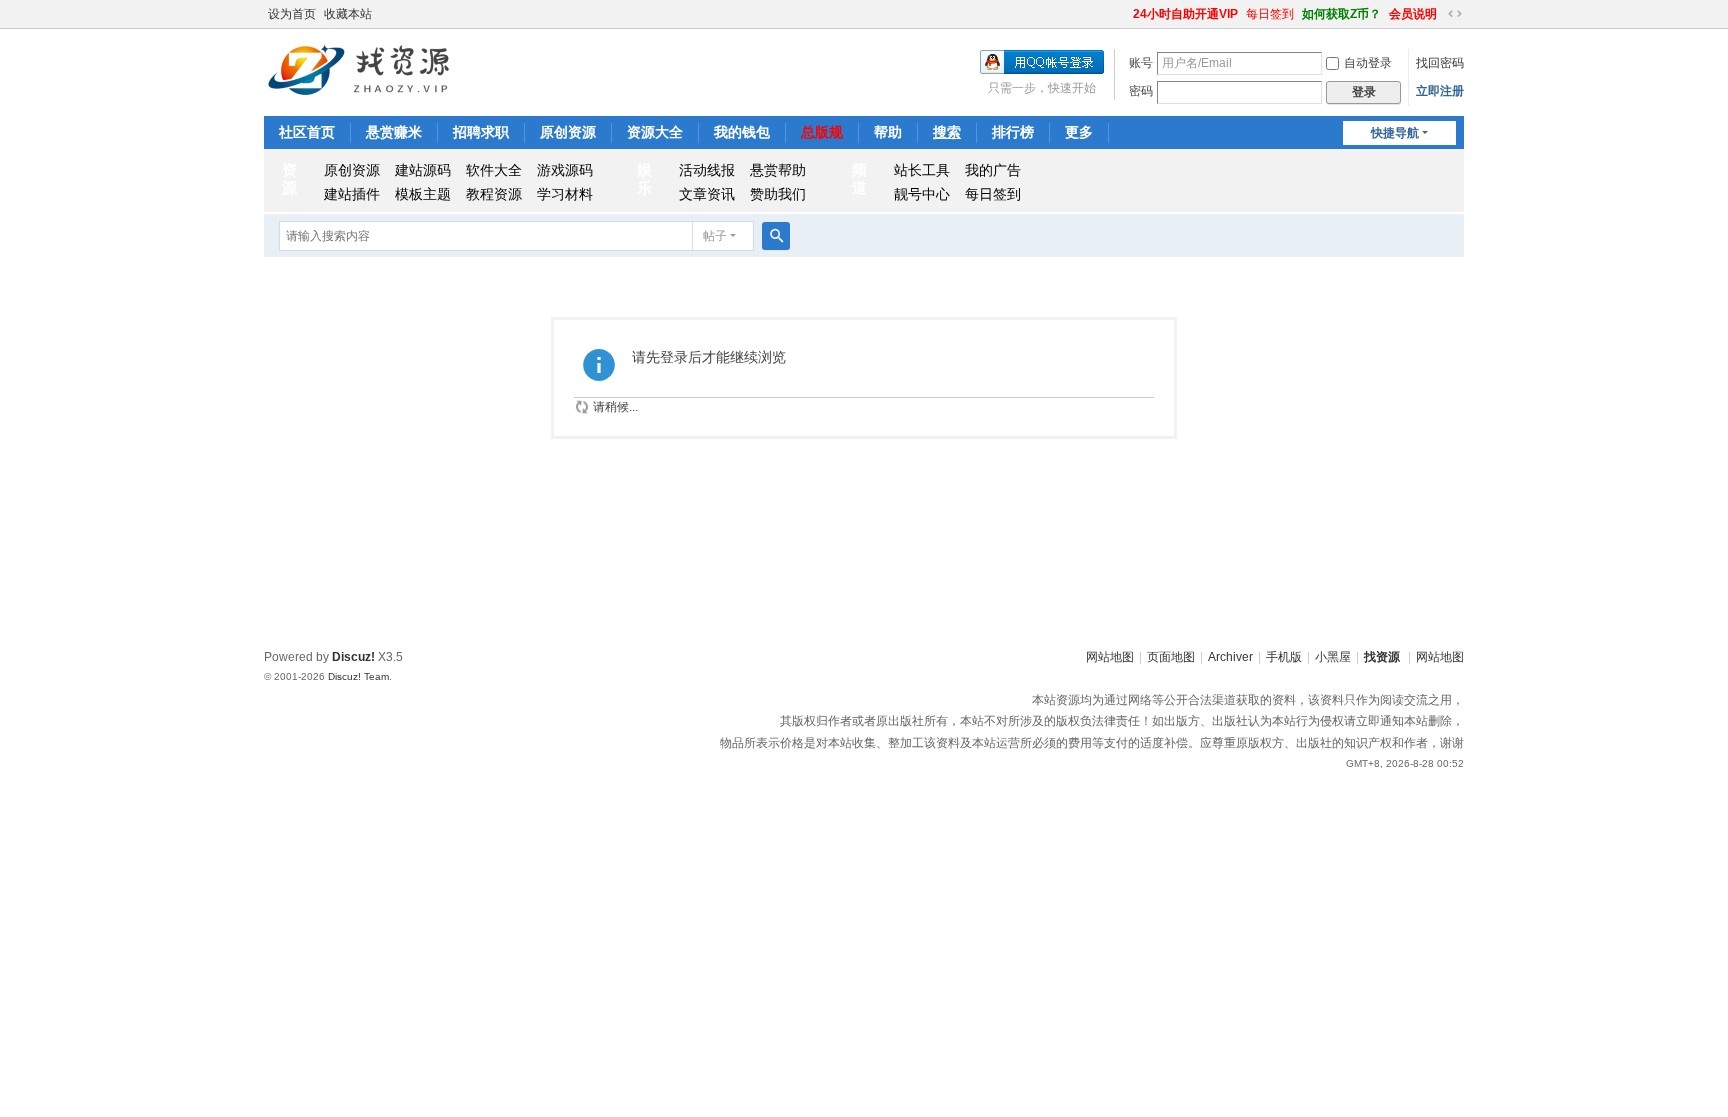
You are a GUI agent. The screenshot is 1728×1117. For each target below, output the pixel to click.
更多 (1079, 132)
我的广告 (993, 170)
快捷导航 (1395, 133)
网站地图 (1110, 657)
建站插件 (352, 194)
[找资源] (361, 69)
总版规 (822, 132)
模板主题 (423, 194)
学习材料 (565, 194)
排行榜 (1013, 132)
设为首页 (292, 14)
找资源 (1382, 657)
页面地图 (1171, 657)
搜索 (947, 132)
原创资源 (568, 132)
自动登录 (1368, 63)
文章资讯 (707, 194)
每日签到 (1270, 14)
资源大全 (655, 132)
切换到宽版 (1455, 14)
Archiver (1230, 657)
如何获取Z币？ (1341, 14)
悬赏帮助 (778, 170)
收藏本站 (348, 14)
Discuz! (353, 657)
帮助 (888, 132)
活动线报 (707, 170)
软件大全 (494, 170)
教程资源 (494, 194)
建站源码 (423, 170)
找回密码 (1440, 63)
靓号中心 (922, 194)
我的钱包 (742, 132)
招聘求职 (481, 132)
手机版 (1284, 657)
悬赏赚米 (394, 132)
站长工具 (922, 170)
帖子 (715, 236)
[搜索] (776, 236)
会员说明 (1413, 14)
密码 (1141, 91)
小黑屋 (1333, 657)
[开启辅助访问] (1124, 14)
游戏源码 (565, 170)
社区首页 (307, 132)
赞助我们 (778, 194)
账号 (1141, 63)
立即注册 (1440, 91)
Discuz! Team (358, 676)
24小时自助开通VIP (1185, 14)
